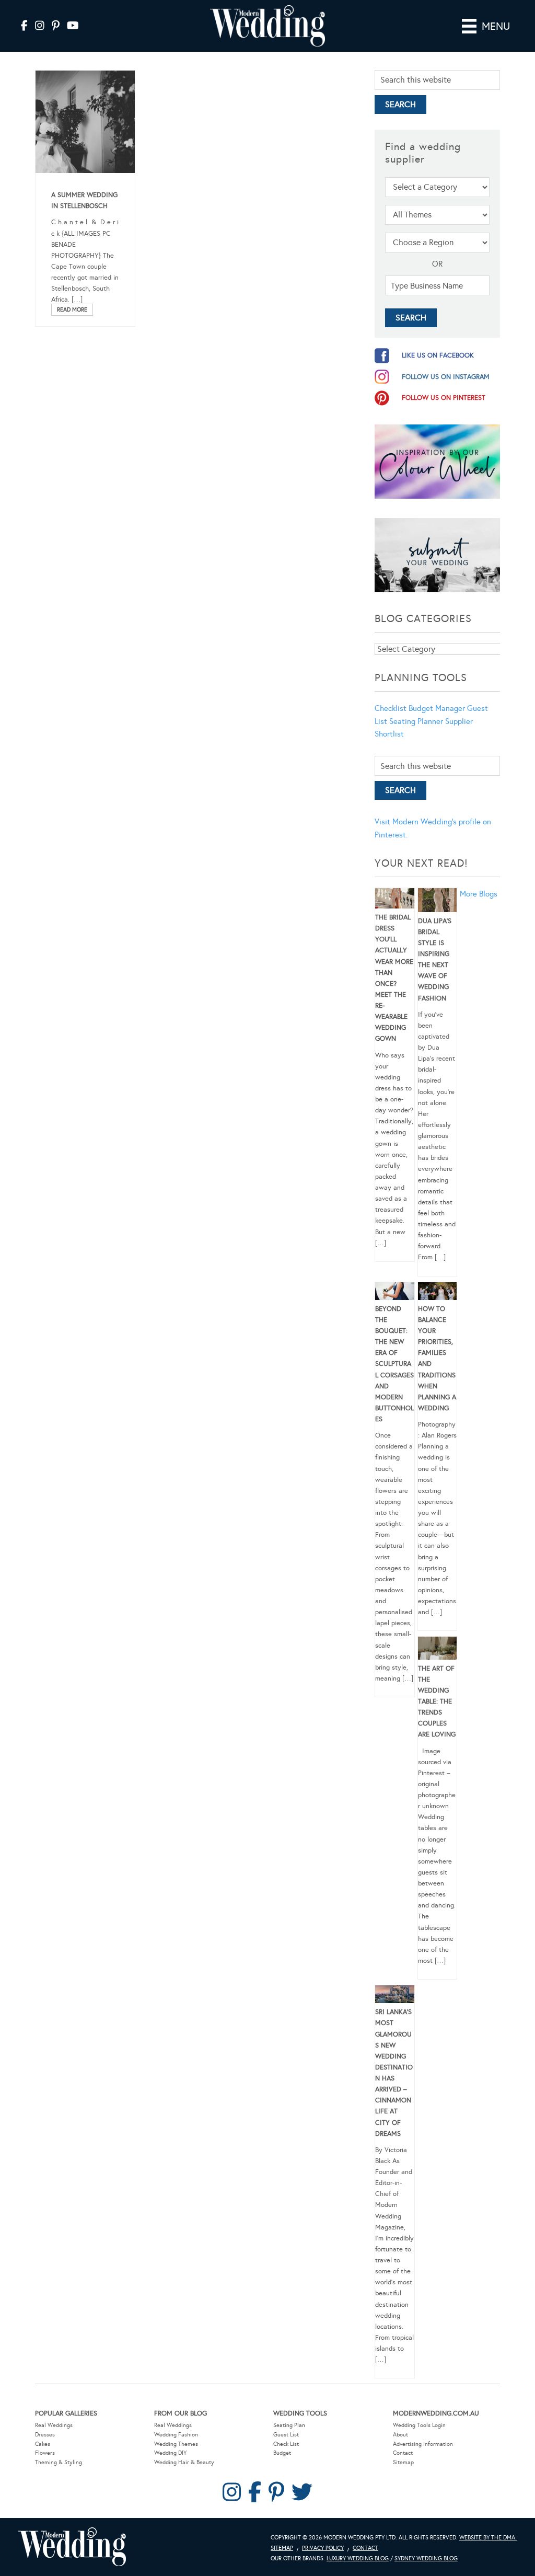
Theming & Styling (59, 2462)
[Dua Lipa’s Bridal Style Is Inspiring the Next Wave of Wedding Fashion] (438, 902)
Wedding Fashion (176, 2435)
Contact (403, 2453)
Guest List (286, 2435)
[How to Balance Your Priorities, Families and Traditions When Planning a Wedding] (438, 1293)
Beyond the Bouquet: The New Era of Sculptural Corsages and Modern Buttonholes (394, 1364)
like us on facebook (438, 355)
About (400, 2435)
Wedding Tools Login (419, 2425)
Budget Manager (437, 708)
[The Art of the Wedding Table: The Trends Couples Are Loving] (438, 1650)
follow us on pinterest (444, 398)
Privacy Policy (323, 2548)
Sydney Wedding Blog (426, 2558)
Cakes (43, 2444)
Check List (286, 2444)
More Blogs (479, 894)
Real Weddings (54, 2425)
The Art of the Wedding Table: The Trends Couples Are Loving (437, 1702)
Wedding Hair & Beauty (184, 2462)
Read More (72, 310)
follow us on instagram (446, 377)
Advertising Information (423, 2444)
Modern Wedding (72, 2547)
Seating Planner (416, 721)
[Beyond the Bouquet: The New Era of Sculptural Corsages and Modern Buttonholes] (395, 1293)
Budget (282, 2453)
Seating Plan (289, 2425)
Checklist (391, 708)
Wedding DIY (170, 2453)
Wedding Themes (176, 2444)
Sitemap (403, 2462)
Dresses (45, 2435)
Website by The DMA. (488, 2538)
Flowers (45, 2453)
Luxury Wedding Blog (358, 2558)
